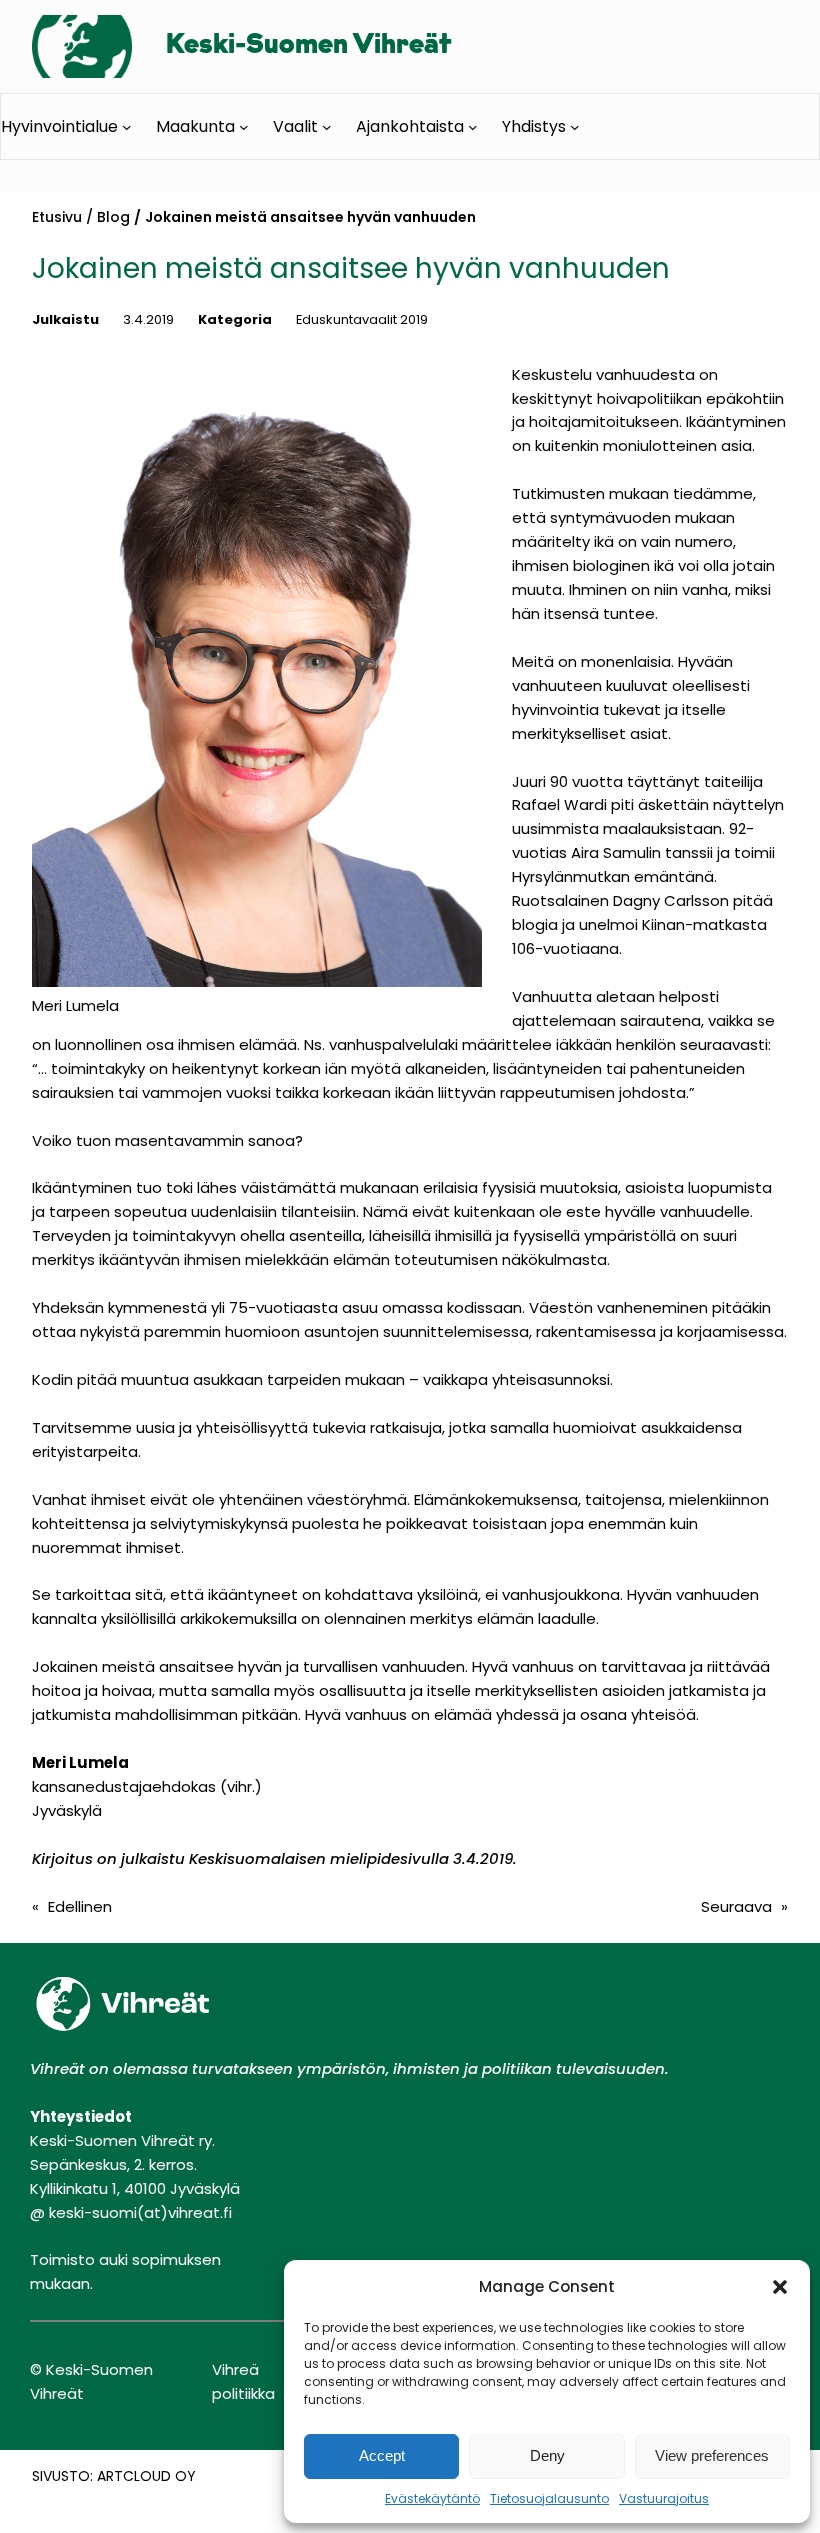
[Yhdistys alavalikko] (575, 126)
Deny (547, 2455)
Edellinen (80, 1906)
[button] (780, 2287)
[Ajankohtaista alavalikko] (473, 126)
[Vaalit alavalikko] (327, 126)
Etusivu (57, 217)
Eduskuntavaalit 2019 (362, 319)
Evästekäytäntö (432, 2498)
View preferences (712, 2455)
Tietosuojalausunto (549, 2498)
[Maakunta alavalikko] (244, 126)
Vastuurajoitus (664, 2498)
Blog (113, 217)
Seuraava (736, 1906)
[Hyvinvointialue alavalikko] (127, 126)
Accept (382, 2455)
